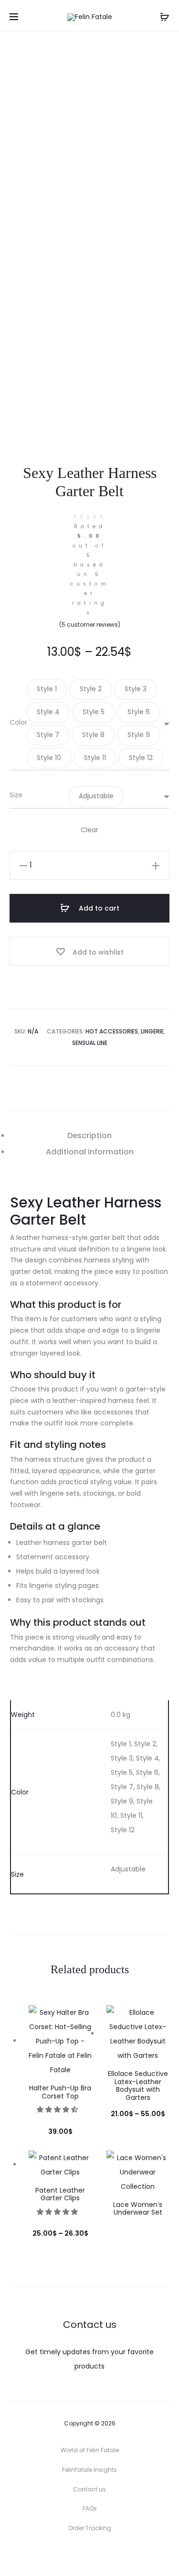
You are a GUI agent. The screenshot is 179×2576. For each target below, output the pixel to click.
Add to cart (98, 908)
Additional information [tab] (90, 1152)
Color (18, 722)
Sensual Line (90, 1043)
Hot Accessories (112, 1031)
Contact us (89, 2489)
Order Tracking (90, 2528)
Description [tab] (89, 1136)
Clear (89, 830)
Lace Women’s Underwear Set (138, 2209)
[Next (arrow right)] (162, 1288)
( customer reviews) (90, 625)
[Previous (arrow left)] (17, 1288)
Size (16, 795)
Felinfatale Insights (89, 2470)
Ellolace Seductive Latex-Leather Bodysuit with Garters (138, 2086)
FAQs (90, 2508)
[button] (47, 689)
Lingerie (152, 1031)
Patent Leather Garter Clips (60, 2194)
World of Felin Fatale (90, 2450)
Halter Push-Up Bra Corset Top (60, 2092)
